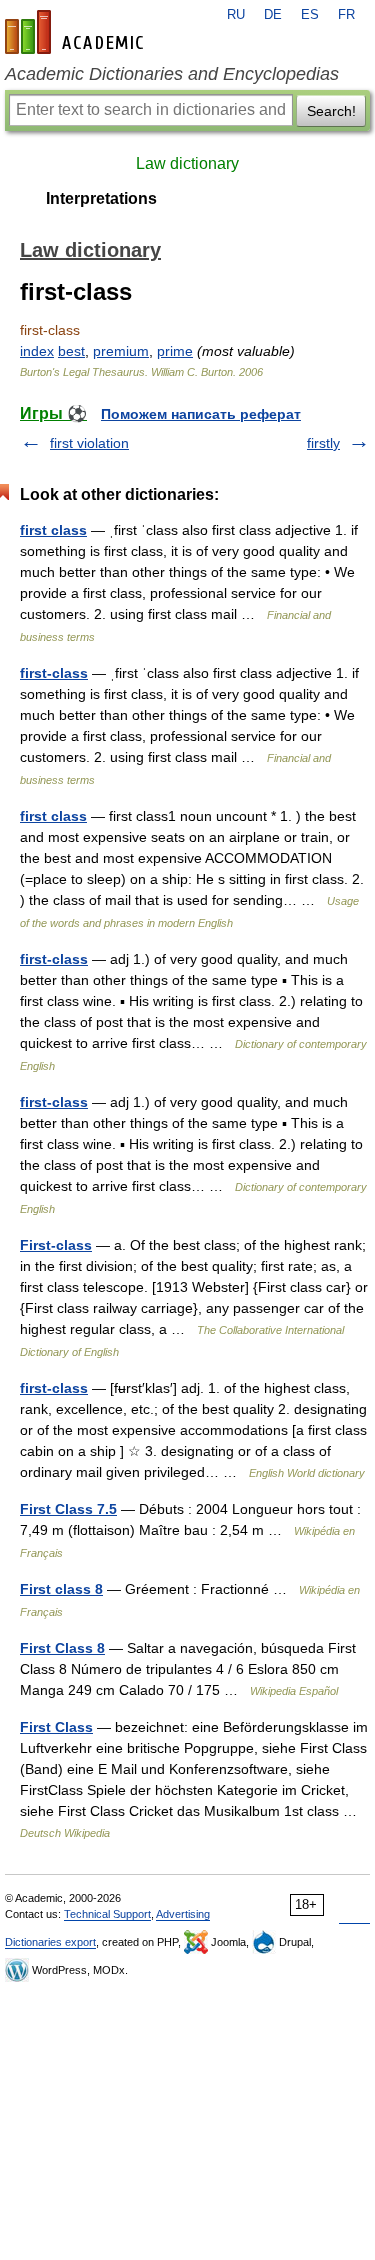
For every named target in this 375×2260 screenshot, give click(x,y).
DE (273, 15)
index (37, 351)
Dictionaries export (50, 1942)
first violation (89, 443)
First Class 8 (62, 1648)
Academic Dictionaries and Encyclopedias (172, 74)
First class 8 (61, 1589)
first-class (54, 673)
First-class (56, 1245)
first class (53, 530)
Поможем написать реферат (201, 414)
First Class (56, 1727)
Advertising (183, 1914)
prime (175, 351)
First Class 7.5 (68, 1509)
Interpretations (101, 198)
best (71, 351)
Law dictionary (187, 163)
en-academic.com (77, 32)
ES (310, 15)
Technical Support (107, 1914)
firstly (323, 443)
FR (346, 15)
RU (236, 15)
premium (121, 351)
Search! (331, 111)
